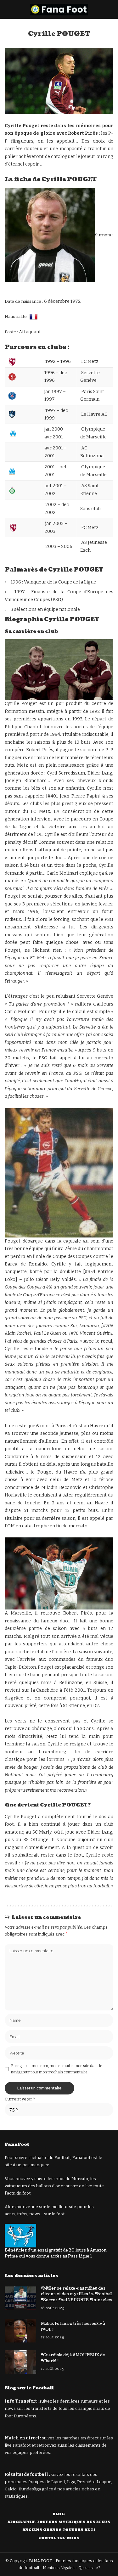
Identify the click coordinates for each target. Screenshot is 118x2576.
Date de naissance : (24, 301)
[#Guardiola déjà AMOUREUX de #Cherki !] (20, 2362)
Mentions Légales (59, 2568)
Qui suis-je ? (89, 2568)
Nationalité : (17, 317)
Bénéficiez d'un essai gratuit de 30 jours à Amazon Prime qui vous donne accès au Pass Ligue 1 (56, 2253)
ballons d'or (48, 2186)
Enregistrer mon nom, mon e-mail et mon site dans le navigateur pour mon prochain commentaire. (57, 2069)
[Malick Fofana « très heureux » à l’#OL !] (20, 2331)
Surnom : (104, 235)
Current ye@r (20, 2099)
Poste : (12, 332)
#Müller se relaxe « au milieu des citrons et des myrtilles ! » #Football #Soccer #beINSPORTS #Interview (77, 2294)
